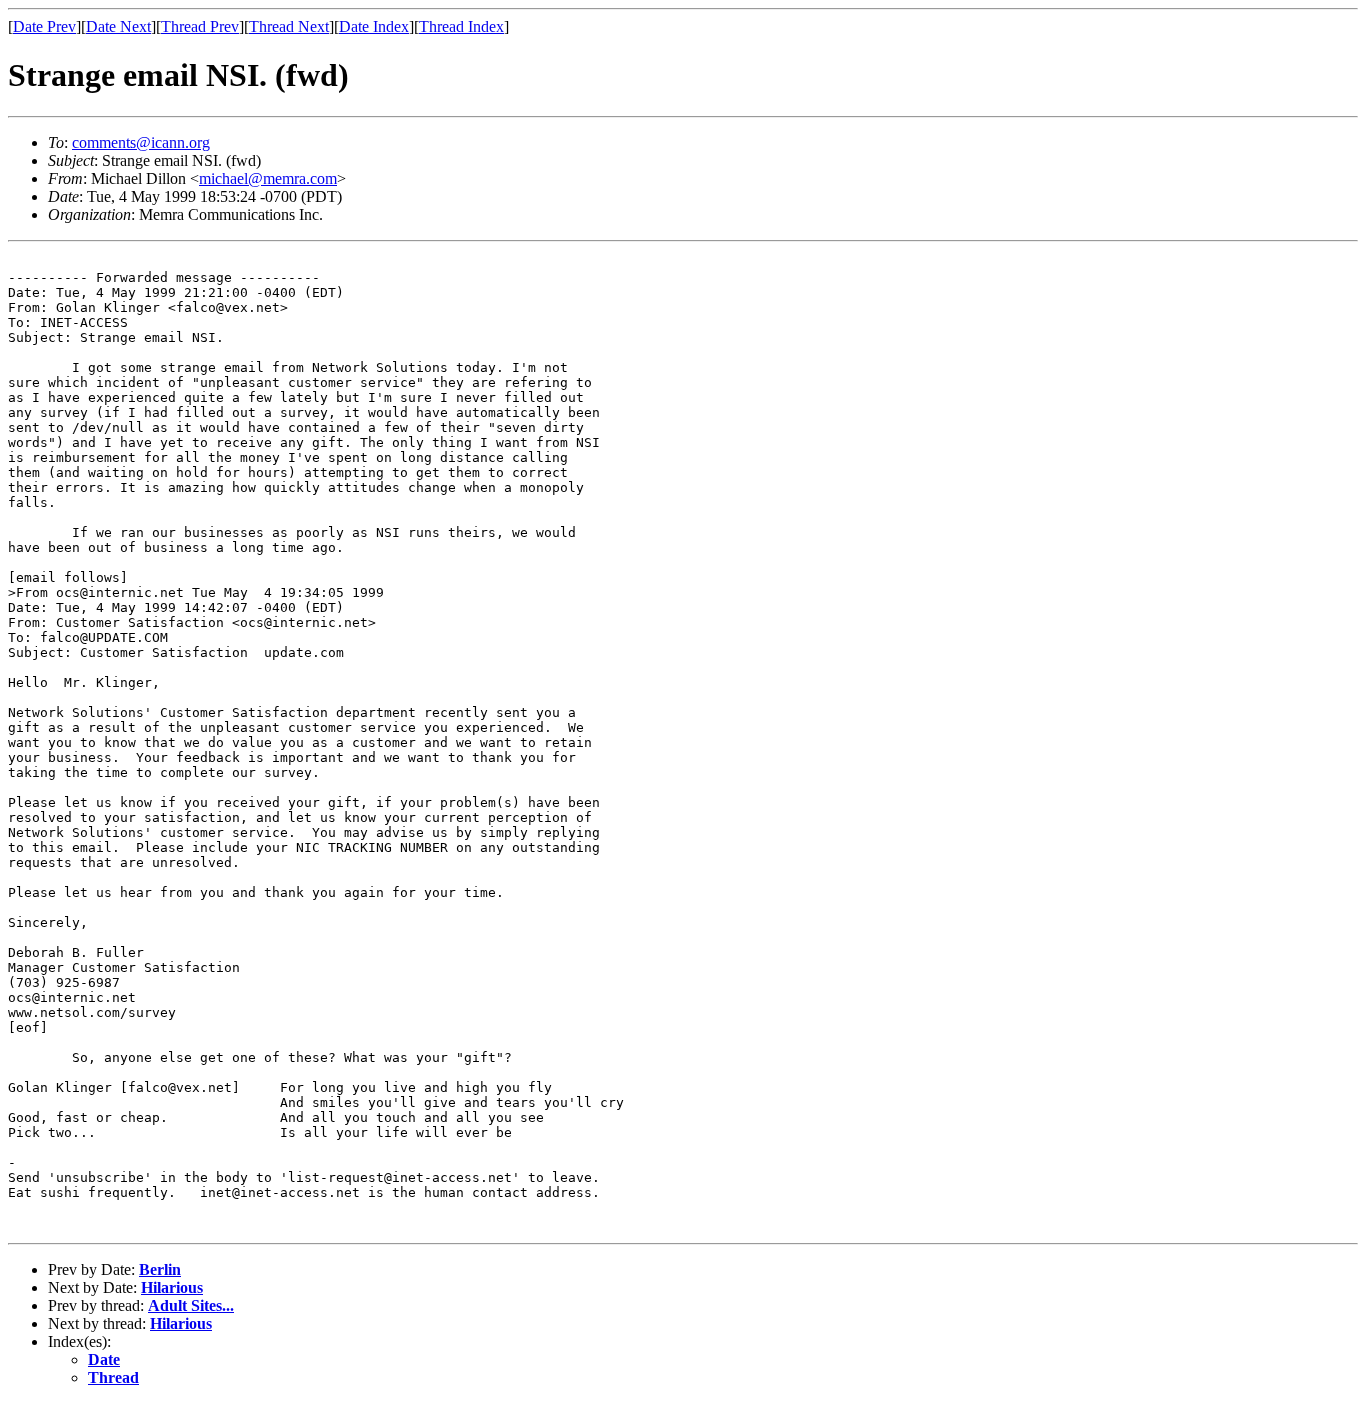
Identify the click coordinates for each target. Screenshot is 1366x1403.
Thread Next (289, 26)
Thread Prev (200, 26)
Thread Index (461, 26)
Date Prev (44, 26)
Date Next (118, 26)
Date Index (374, 26)
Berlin (160, 1269)
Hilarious (172, 1287)
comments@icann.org (141, 142)
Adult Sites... (191, 1305)
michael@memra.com (268, 178)
